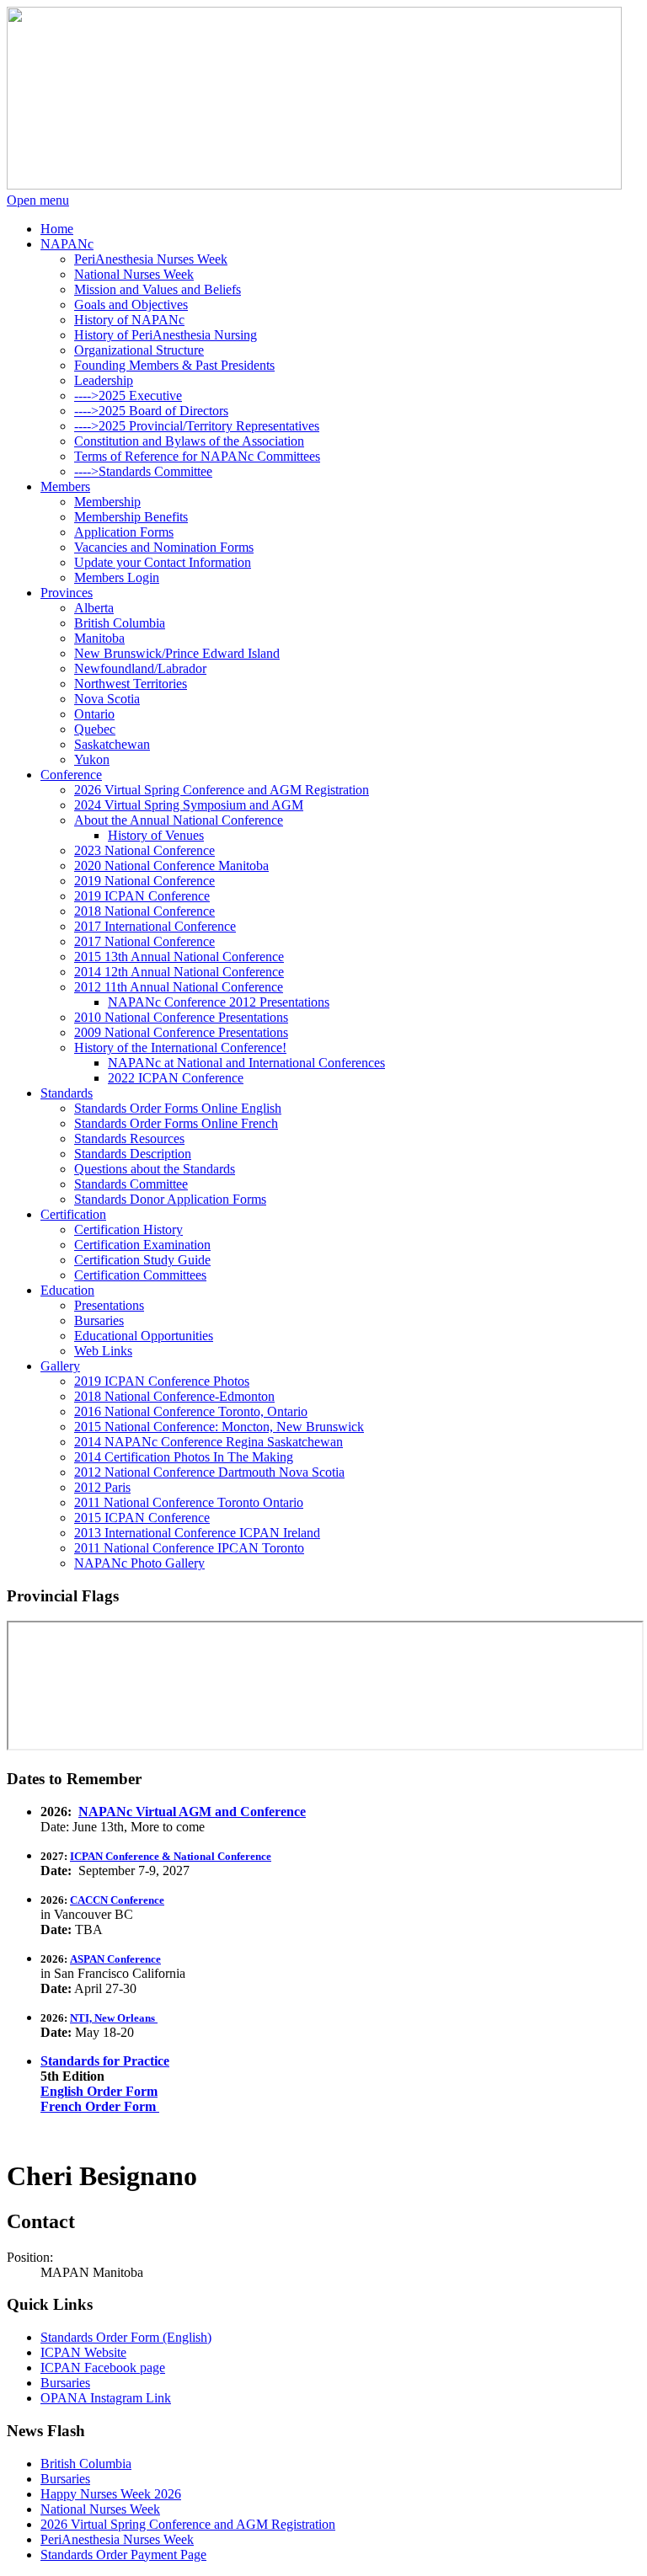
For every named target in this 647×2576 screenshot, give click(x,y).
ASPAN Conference (115, 1959)
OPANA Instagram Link (106, 2398)
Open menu (38, 200)
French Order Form (100, 2106)
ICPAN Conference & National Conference (171, 1856)
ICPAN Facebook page (103, 2368)
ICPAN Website (83, 2352)
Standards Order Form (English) (126, 2337)
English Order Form (99, 2091)
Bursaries (65, 2383)
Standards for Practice (105, 2061)
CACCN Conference (117, 1900)
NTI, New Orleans (114, 2018)
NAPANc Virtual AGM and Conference (192, 1812)
